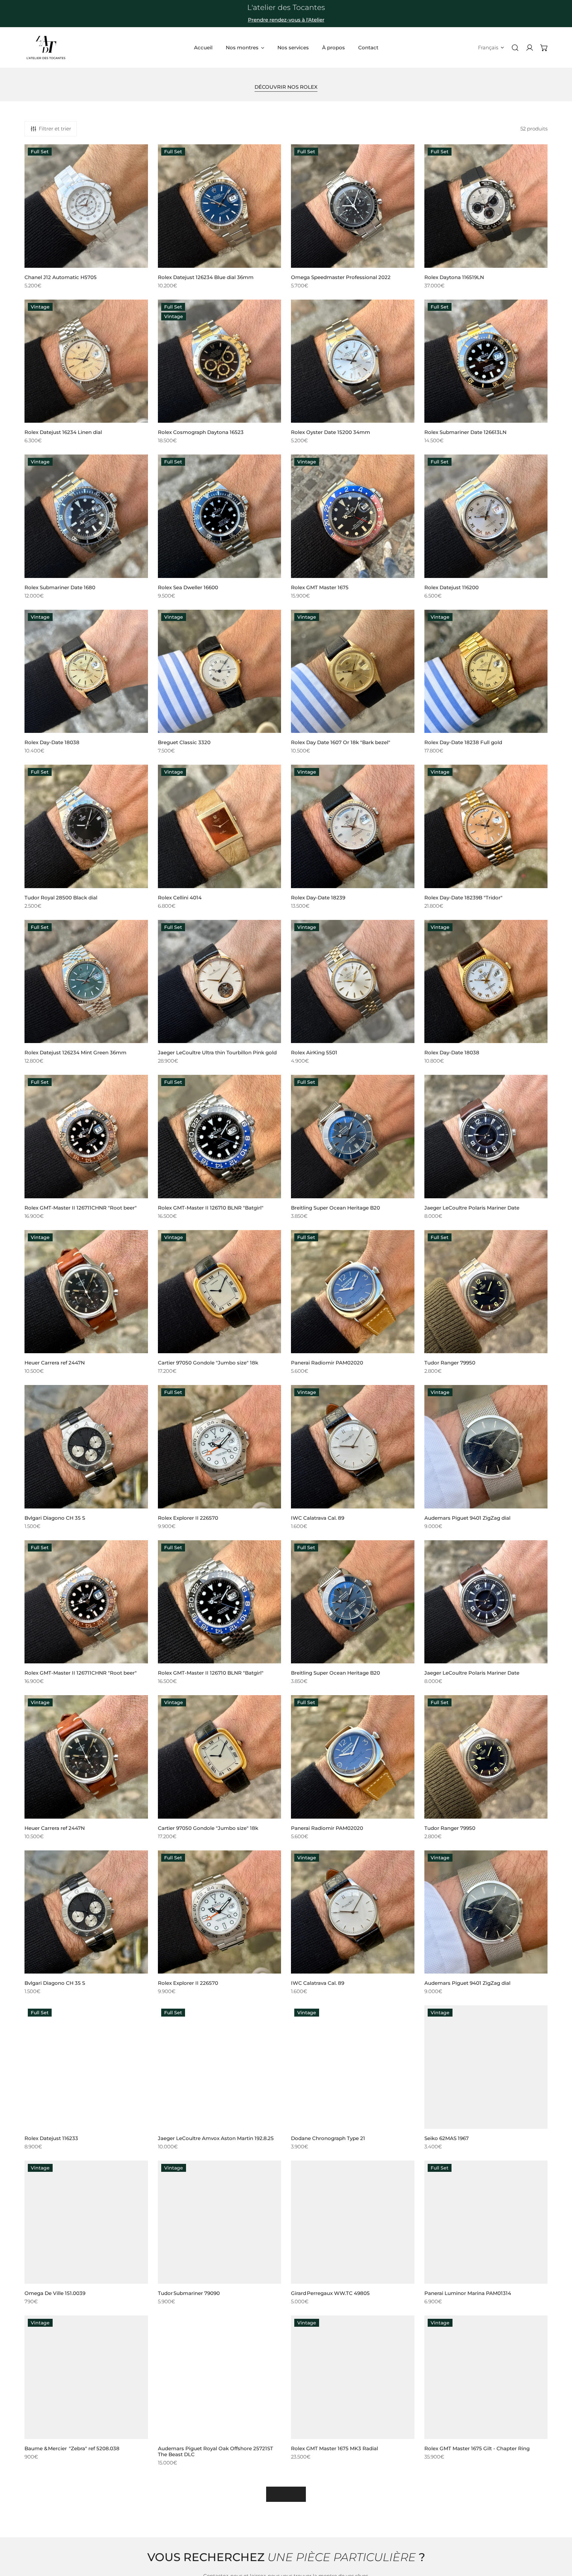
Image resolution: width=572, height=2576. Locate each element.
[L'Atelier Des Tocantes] (46, 48)
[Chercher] (515, 48)
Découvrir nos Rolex (286, 87)
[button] (544, 48)
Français (488, 48)
